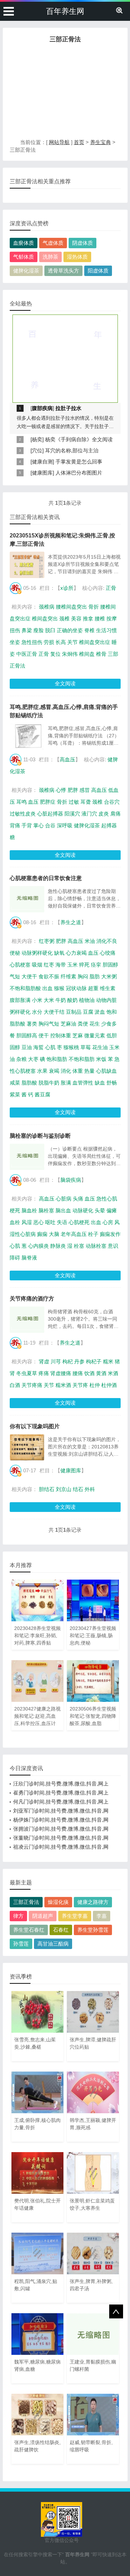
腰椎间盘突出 (71, 607)
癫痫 (42, 1234)
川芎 (56, 1361)
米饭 (101, 1059)
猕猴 (59, 988)
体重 (78, 1071)
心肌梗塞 (20, 965)
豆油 (27, 1047)
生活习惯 (106, 630)
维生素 (108, 988)
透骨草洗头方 (63, 271)
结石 (78, 1489)
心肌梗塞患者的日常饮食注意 (46, 878)
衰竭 (54, 1071)
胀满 (66, 1083)
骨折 (94, 607)
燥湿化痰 (58, 1902)
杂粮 (21, 1059)
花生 (95, 1024)
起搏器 (109, 825)
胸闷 (83, 976)
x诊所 (67, 588)
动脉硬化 (83, 1210)
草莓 (86, 1047)
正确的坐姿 (70, 630)
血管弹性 (83, 1083)
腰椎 (100, 618)
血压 (33, 802)
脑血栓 (29, 1210)
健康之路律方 (93, 1902)
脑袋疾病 (71, 1180)
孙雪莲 (21, 1944)
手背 (27, 825)
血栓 (15, 1222)
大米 (49, 1000)
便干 (44, 1035)
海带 (61, 965)
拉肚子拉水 (68, 408)
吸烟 (37, 965)
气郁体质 (24, 257)
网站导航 (59, 142)
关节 (72, 642)
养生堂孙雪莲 (93, 1930)
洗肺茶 (50, 257)
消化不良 (107, 941)
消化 (66, 1071)
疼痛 (44, 1373)
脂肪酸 (29, 1083)
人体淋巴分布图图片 (79, 473)
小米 (37, 1000)
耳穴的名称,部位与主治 (72, 450)
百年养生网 (65, 11)
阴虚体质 (83, 243)
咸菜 (15, 1083)
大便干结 (54, 1012)
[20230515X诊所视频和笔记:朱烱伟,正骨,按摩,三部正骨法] (27, 565)
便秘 (15, 953)
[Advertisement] (65, 93)
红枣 (49, 965)
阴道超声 (43, 1916)
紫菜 (15, 1094)
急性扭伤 (32, 642)
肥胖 (73, 790)
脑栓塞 (46, 1210)
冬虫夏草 (27, 1373)
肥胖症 (48, 802)
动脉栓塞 (96, 1246)
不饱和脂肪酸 (25, 988)
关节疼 (80, 1385)
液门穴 (89, 814)
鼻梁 (27, 630)
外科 (90, 1489)
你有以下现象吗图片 (35, 1426)
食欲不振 (49, 976)
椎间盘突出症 (95, 642)
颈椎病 (47, 607)
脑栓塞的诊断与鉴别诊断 (40, 1136)
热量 (89, 1071)
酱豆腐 (42, 1094)
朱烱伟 (70, 654)
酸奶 (72, 1000)
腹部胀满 (20, 1000)
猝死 (84, 965)
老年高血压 (74, 1234)
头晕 (100, 1210)
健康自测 (42, 462)
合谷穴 (112, 802)
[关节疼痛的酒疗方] (27, 1320)
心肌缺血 (106, 1071)
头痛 (78, 1199)
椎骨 (101, 654)
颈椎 (64, 618)
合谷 (50, 825)
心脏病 (64, 1199)
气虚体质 (53, 243)
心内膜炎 (38, 1246)
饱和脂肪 (57, 1059)
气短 (15, 976)
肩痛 (115, 814)
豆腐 (88, 1012)
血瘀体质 (24, 243)
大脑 (54, 1234)
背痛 (15, 825)
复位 (55, 654)
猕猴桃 (71, 1047)
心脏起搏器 (50, 814)
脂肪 (95, 976)
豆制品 (74, 1012)
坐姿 (15, 642)
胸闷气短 (49, 1024)
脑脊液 (29, 1258)
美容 (76, 618)
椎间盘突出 (45, 618)
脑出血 (63, 1210)
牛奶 (61, 1000)
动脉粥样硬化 (37, 953)
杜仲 (95, 1385)
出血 (47, 988)
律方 (18, 1916)
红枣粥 (47, 941)
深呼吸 (65, 825)
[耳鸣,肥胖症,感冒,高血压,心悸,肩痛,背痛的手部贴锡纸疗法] (27, 736)
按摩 (112, 618)
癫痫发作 (110, 1234)
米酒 (113, 1373)
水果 (42, 1071)
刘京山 (64, 1489)
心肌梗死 (79, 1222)
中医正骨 (27, 654)
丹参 (79, 1361)
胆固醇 (110, 965)
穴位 (37, 450)
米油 (90, 941)
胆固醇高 (27, 1035)
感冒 (85, 790)
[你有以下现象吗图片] (27, 1447)
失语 (62, 1222)
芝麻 (78, 1035)
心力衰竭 (76, 953)
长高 (61, 642)
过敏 (74, 802)
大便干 (29, 976)
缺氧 (59, 953)
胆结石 (47, 1489)
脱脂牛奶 (49, 1083)
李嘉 (102, 1916)
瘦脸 (38, 630)
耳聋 (86, 802)
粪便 (83, 1024)
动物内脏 (106, 1000)
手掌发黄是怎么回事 (79, 462)
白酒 (15, 1385)
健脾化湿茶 (26, 271)
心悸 (61, 790)
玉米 (72, 965)
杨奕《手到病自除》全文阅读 (79, 439)
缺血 (100, 1083)
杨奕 (37, 439)
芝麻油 (68, 1024)
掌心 (38, 825)
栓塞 (79, 1246)
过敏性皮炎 (23, 814)
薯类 (32, 1024)
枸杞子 (94, 1361)
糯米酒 (63, 1385)
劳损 (49, 642)
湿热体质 (77, 257)
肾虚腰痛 (61, 1373)
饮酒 (89, 1373)
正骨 (111, 588)
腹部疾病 (42, 408)
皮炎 (104, 814)
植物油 (87, 1000)
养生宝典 (101, 142)
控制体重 (61, 1035)
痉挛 (96, 965)
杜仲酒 (109, 1385)
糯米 (108, 1361)
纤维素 (68, 976)
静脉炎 (58, 1246)
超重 (93, 988)
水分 (37, 1012)
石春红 (61, 1930)
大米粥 (109, 976)
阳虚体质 (98, 271)
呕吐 (50, 1222)
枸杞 (68, 1361)
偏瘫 (112, 1210)
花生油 (100, 1047)
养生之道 (71, 922)
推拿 (88, 618)
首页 (79, 142)
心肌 (50, 1047)
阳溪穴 (72, 814)
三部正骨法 (26, 1902)
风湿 (27, 1222)
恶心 (38, 1222)
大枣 (33, 1059)
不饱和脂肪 (82, 1059)
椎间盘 (87, 654)
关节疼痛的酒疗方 (32, 1299)
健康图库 (42, 473)
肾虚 (44, 1361)
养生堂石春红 (29, 1930)
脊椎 (89, 630)
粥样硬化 (20, 1012)
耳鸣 (21, 802)
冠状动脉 (76, 988)
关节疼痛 (32, 1385)
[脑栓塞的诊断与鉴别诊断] (27, 1157)
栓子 (93, 1234)
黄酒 (101, 1373)
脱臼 (50, 630)
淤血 (100, 1012)
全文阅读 (65, 683)
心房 (108, 1222)
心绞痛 (108, 953)
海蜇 (38, 1047)
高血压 (67, 759)
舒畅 (112, 1083)
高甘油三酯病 (53, 1944)
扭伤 (15, 630)
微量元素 (95, 1035)
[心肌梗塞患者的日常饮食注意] (27, 899)
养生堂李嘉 (75, 1916)
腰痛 (78, 1373)
